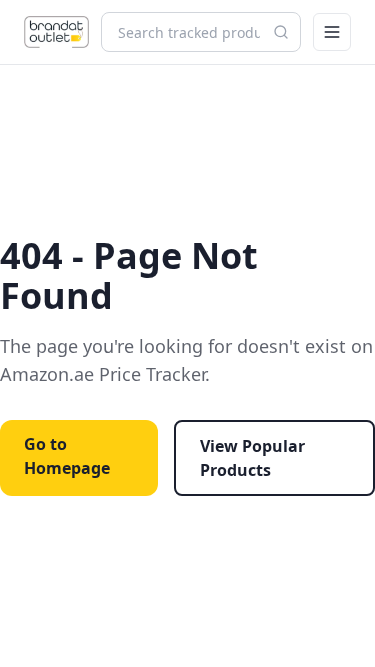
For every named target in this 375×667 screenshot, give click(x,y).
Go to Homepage (67, 456)
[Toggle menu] (332, 32)
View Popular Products (252, 458)
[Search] (281, 32)
